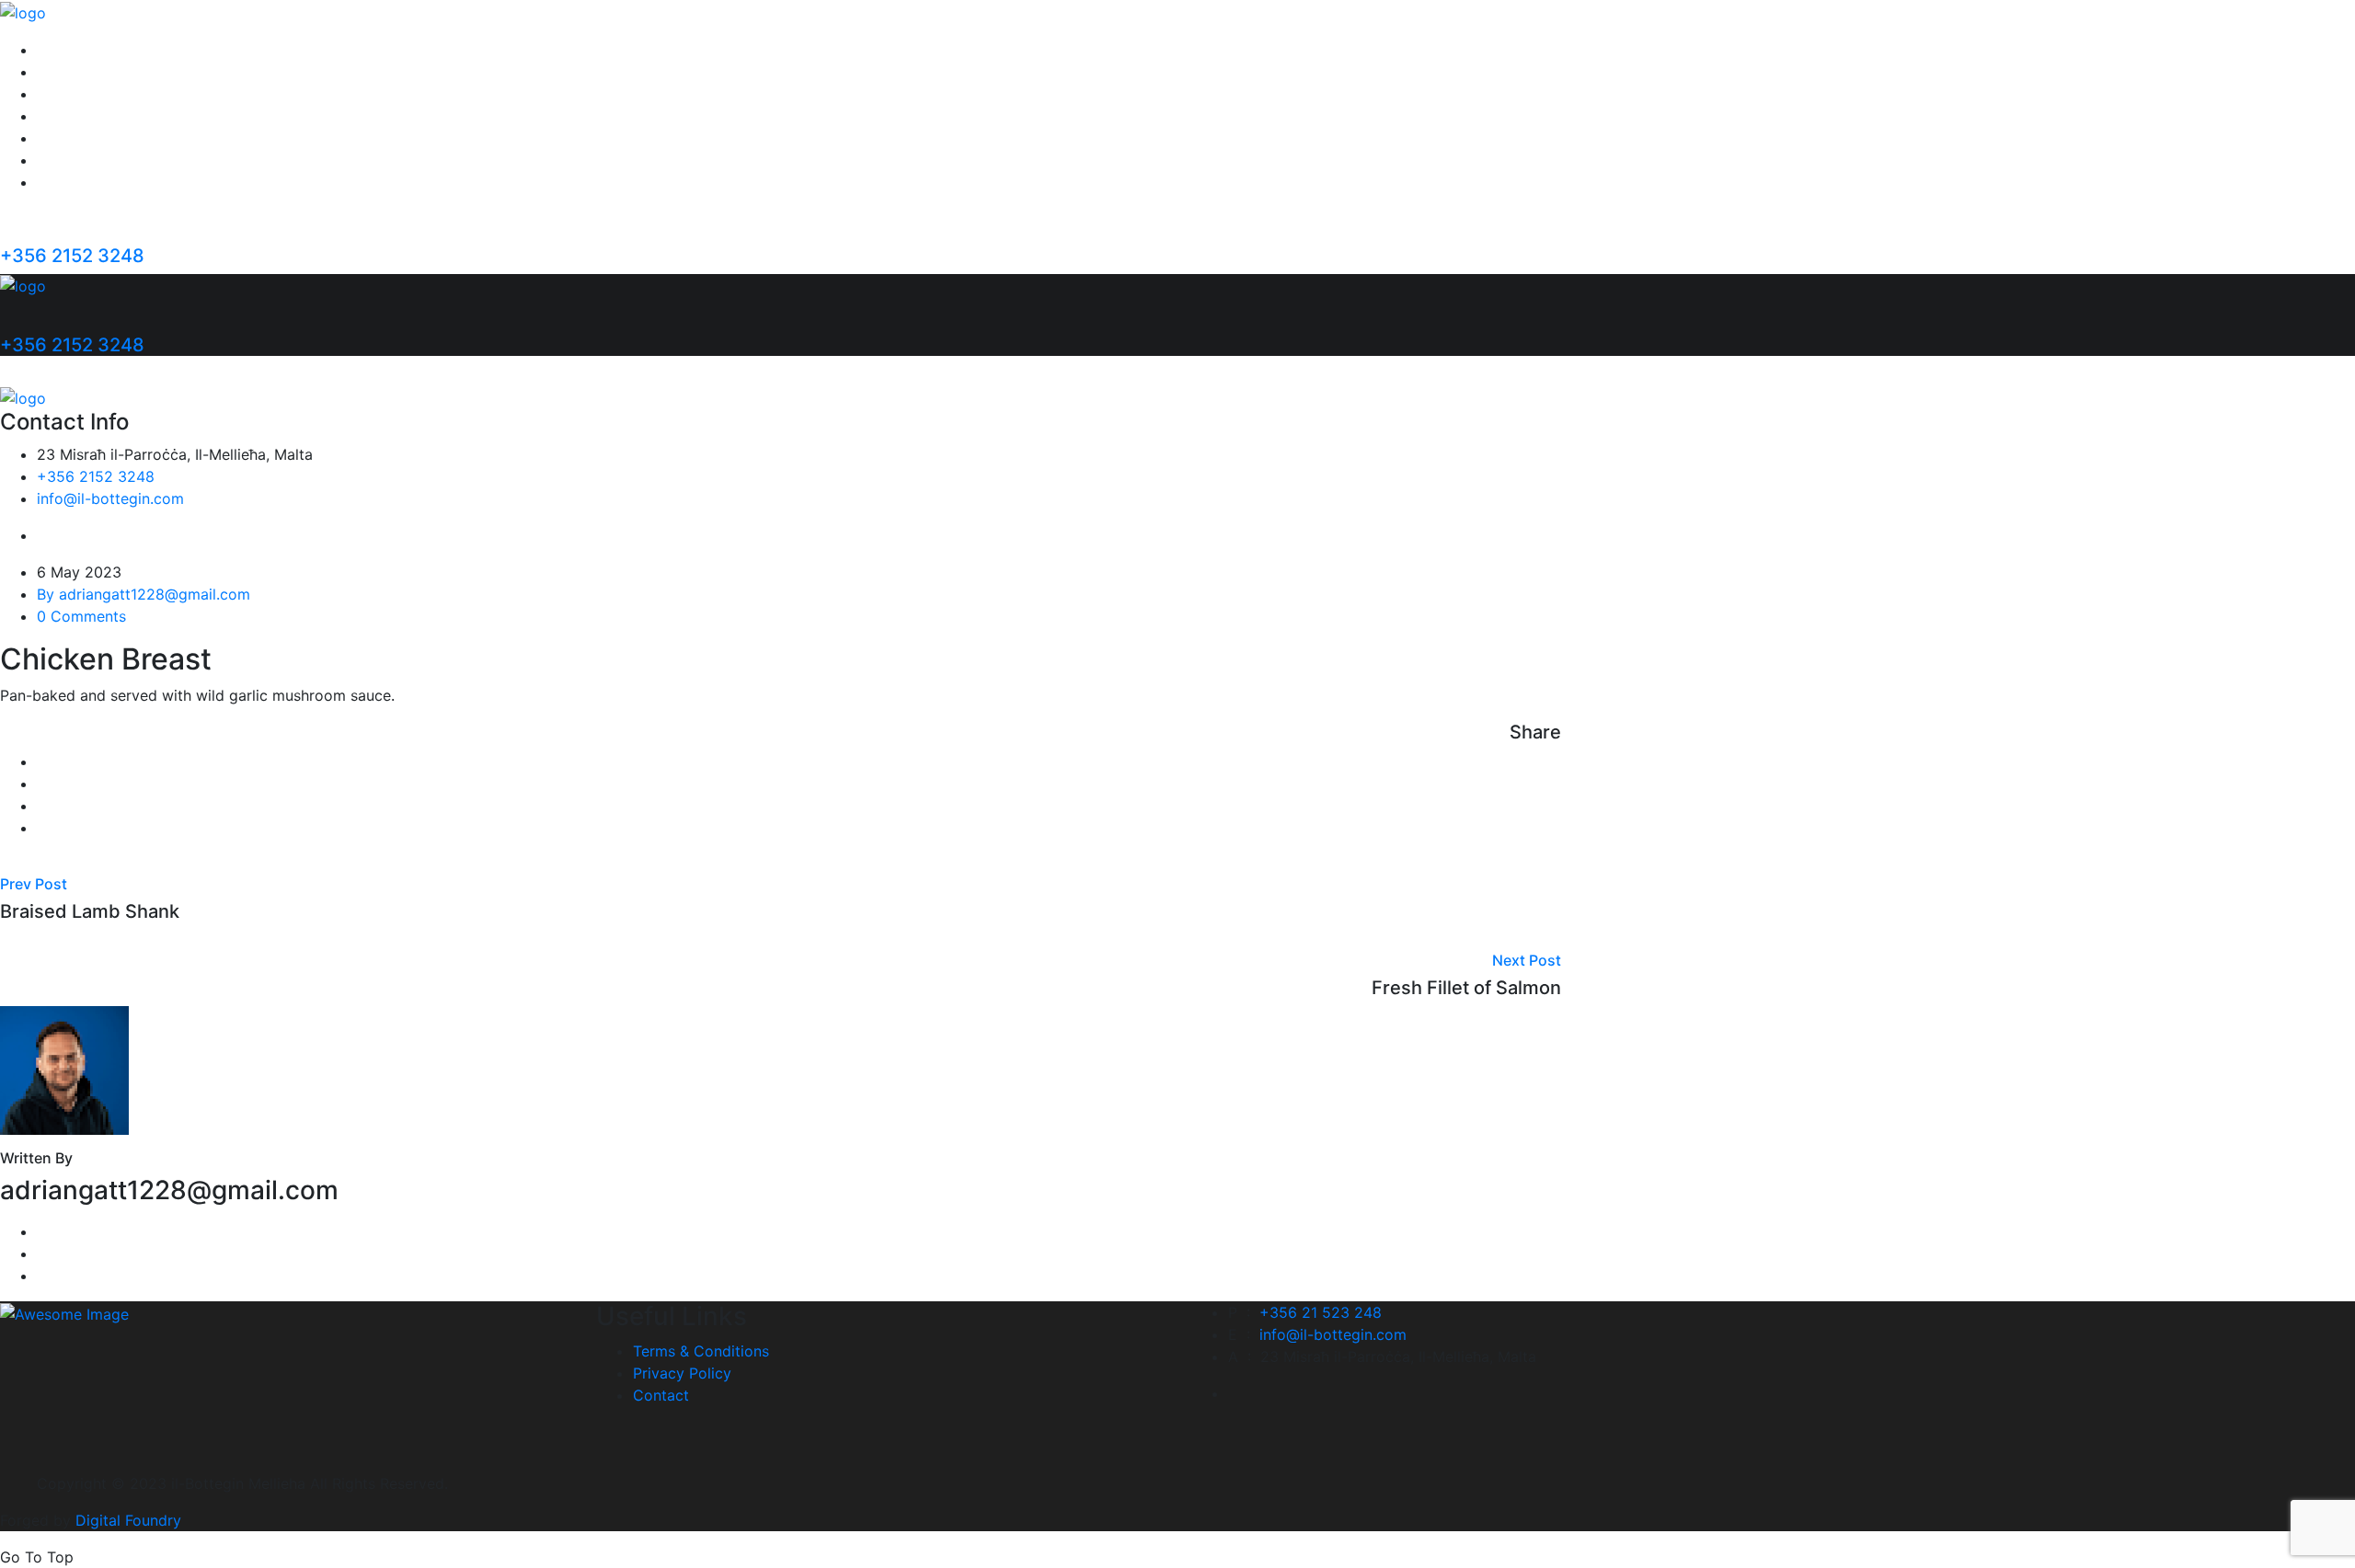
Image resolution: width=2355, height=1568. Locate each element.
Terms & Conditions (701, 1351)
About (58, 72)
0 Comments (81, 616)
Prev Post (34, 884)
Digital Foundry (128, 1520)
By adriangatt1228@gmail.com (144, 594)
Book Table (76, 182)
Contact (661, 1395)
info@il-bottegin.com (110, 498)
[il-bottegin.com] (23, 11)
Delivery (65, 138)
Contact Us (76, 160)
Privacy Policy (682, 1373)
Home (57, 50)
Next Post (1527, 960)
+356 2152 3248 (72, 256)
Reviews (65, 116)
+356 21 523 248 (1321, 1312)
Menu (56, 94)
